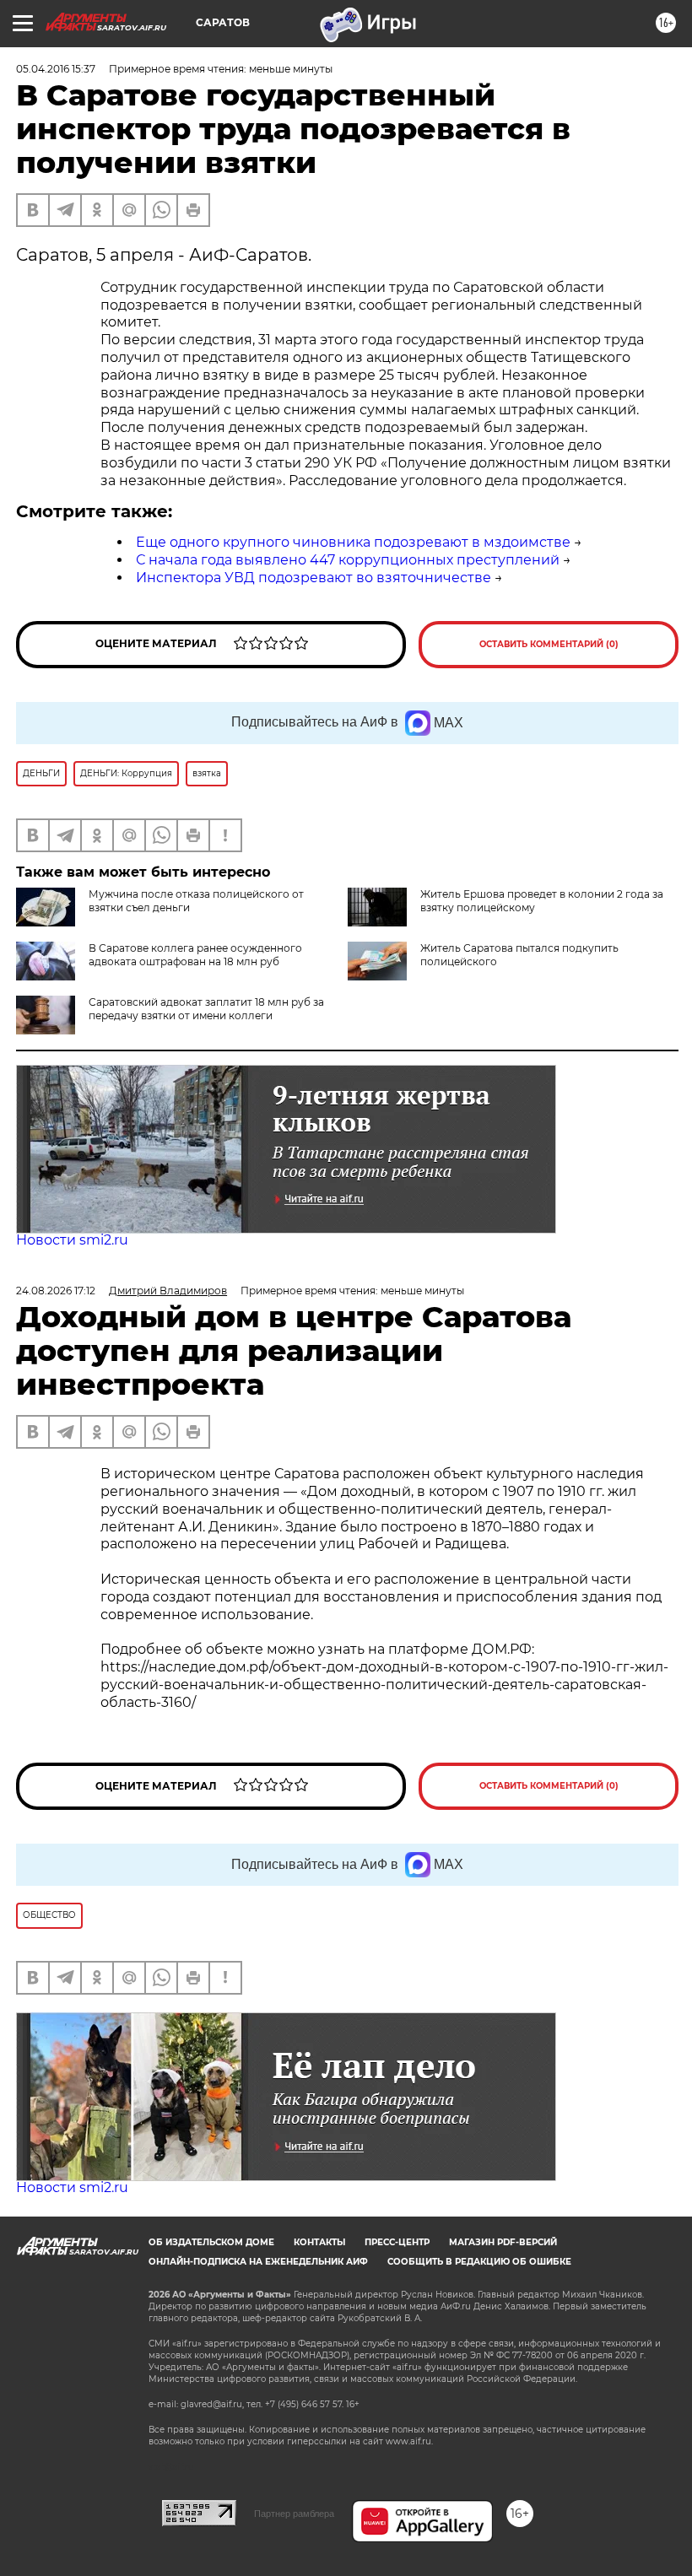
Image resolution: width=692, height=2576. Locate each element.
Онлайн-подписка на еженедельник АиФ (258, 2262)
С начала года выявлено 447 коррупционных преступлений (348, 560)
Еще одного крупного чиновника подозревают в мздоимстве (353, 542)
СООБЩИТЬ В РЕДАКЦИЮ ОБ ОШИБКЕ (479, 2262)
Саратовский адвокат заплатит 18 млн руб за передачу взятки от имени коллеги (206, 1009)
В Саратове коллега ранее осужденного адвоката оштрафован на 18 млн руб (195, 955)
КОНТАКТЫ (319, 2242)
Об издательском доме (211, 2242)
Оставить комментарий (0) (549, 644)
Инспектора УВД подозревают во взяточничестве (314, 578)
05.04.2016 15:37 (56, 69)
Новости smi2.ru (72, 1240)
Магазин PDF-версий (503, 2242)
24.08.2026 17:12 (56, 1291)
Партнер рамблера (294, 2514)
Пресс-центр (397, 2242)
